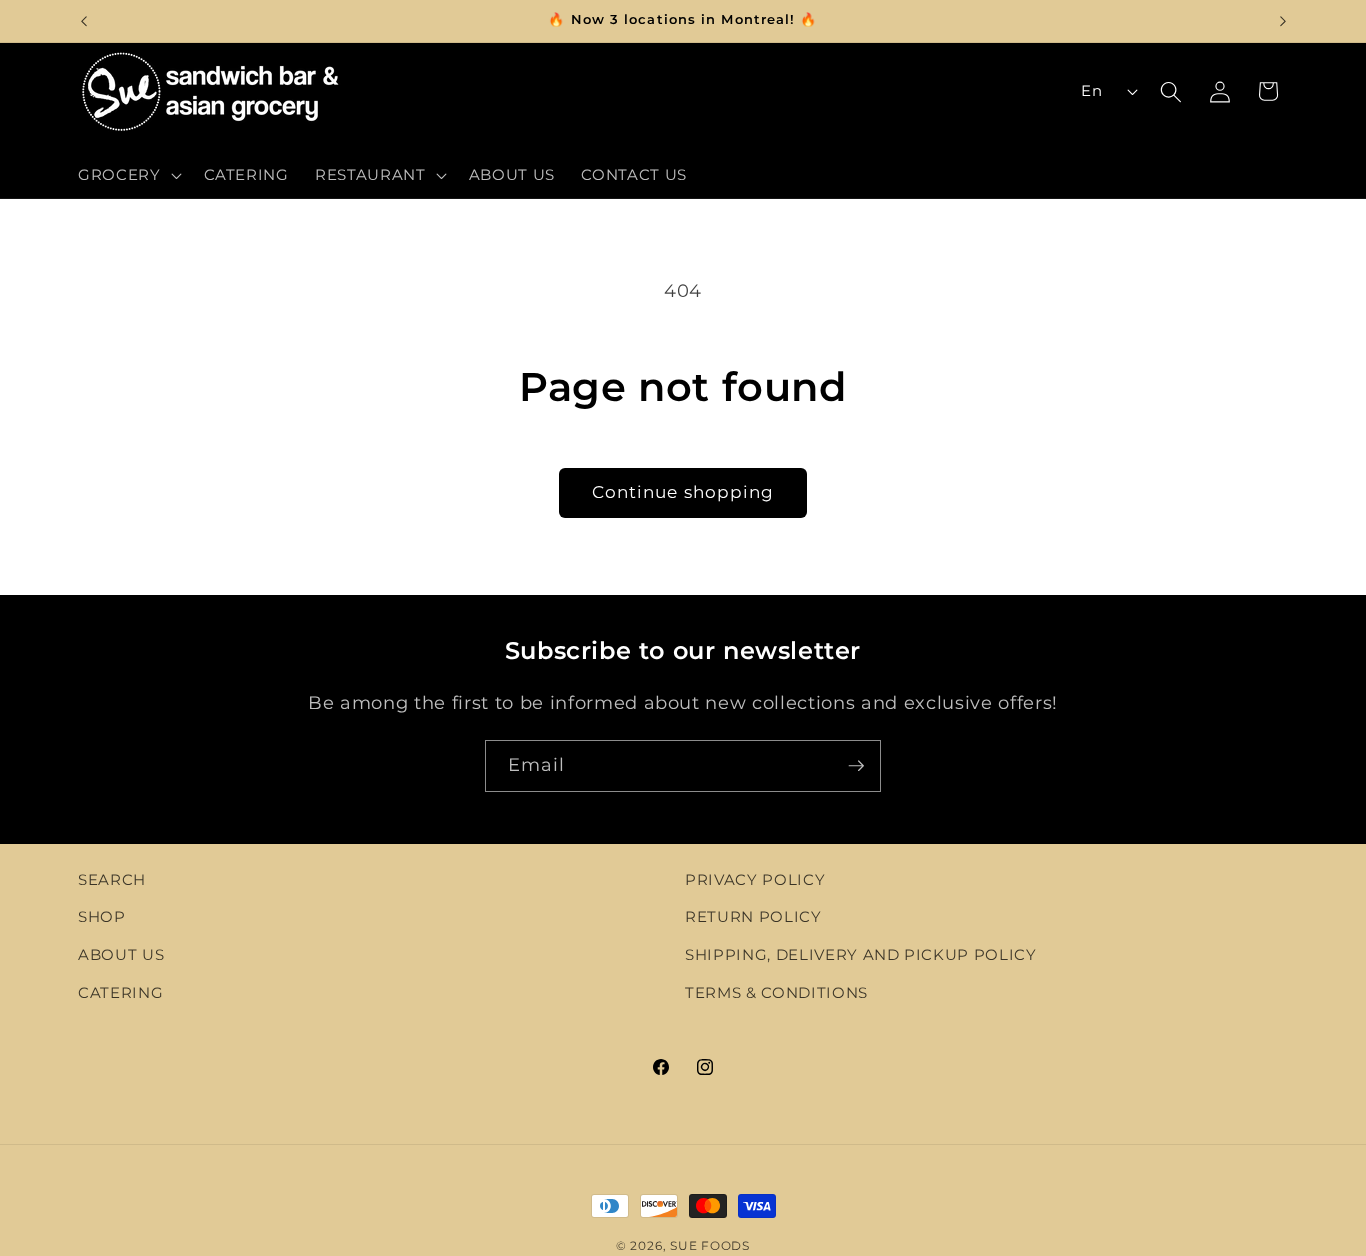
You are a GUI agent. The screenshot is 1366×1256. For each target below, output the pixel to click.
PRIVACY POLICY (755, 879)
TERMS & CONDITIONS (776, 992)
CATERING (120, 992)
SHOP (102, 916)
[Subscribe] (856, 766)
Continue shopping (683, 492)
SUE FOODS (710, 1245)
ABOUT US (121, 954)
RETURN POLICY (753, 916)
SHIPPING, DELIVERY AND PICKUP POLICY (861, 954)
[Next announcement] (1283, 21)
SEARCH (112, 879)
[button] (128, 175)
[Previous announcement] (84, 21)
